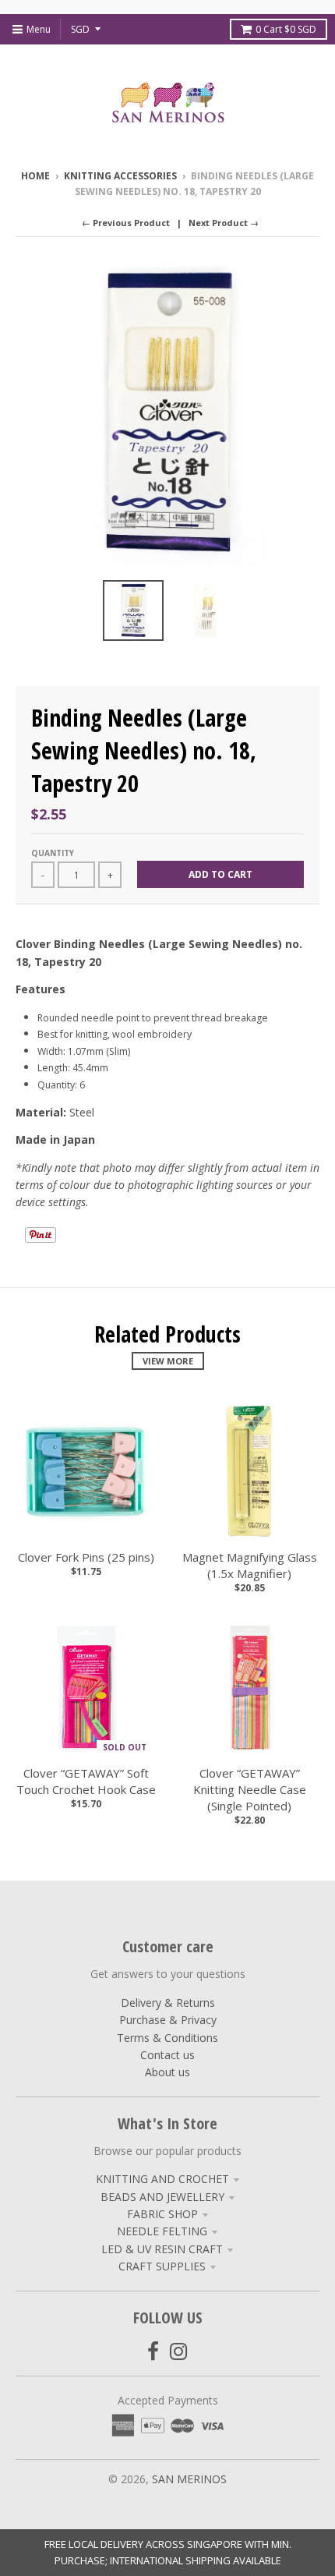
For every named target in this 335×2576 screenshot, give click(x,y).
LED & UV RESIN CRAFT (162, 2249)
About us (167, 2072)
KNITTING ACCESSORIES (120, 176)
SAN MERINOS (189, 2479)
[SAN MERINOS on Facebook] (153, 2351)
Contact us (167, 2055)
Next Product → (224, 223)
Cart (286, 29)
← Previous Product (126, 223)
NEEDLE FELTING (162, 2231)
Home (35, 176)
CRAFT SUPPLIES (162, 2266)
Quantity (53, 853)
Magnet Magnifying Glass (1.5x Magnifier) (250, 1565)
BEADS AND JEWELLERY (162, 2197)
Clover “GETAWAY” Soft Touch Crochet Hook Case (86, 1781)
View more (168, 1361)
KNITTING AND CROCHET (162, 2179)
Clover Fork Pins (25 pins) (86, 1557)
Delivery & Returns (168, 2003)
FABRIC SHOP (162, 2214)
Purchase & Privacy (168, 2020)
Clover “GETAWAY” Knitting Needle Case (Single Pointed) (250, 1789)
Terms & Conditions (167, 2038)
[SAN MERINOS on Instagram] (179, 2351)
